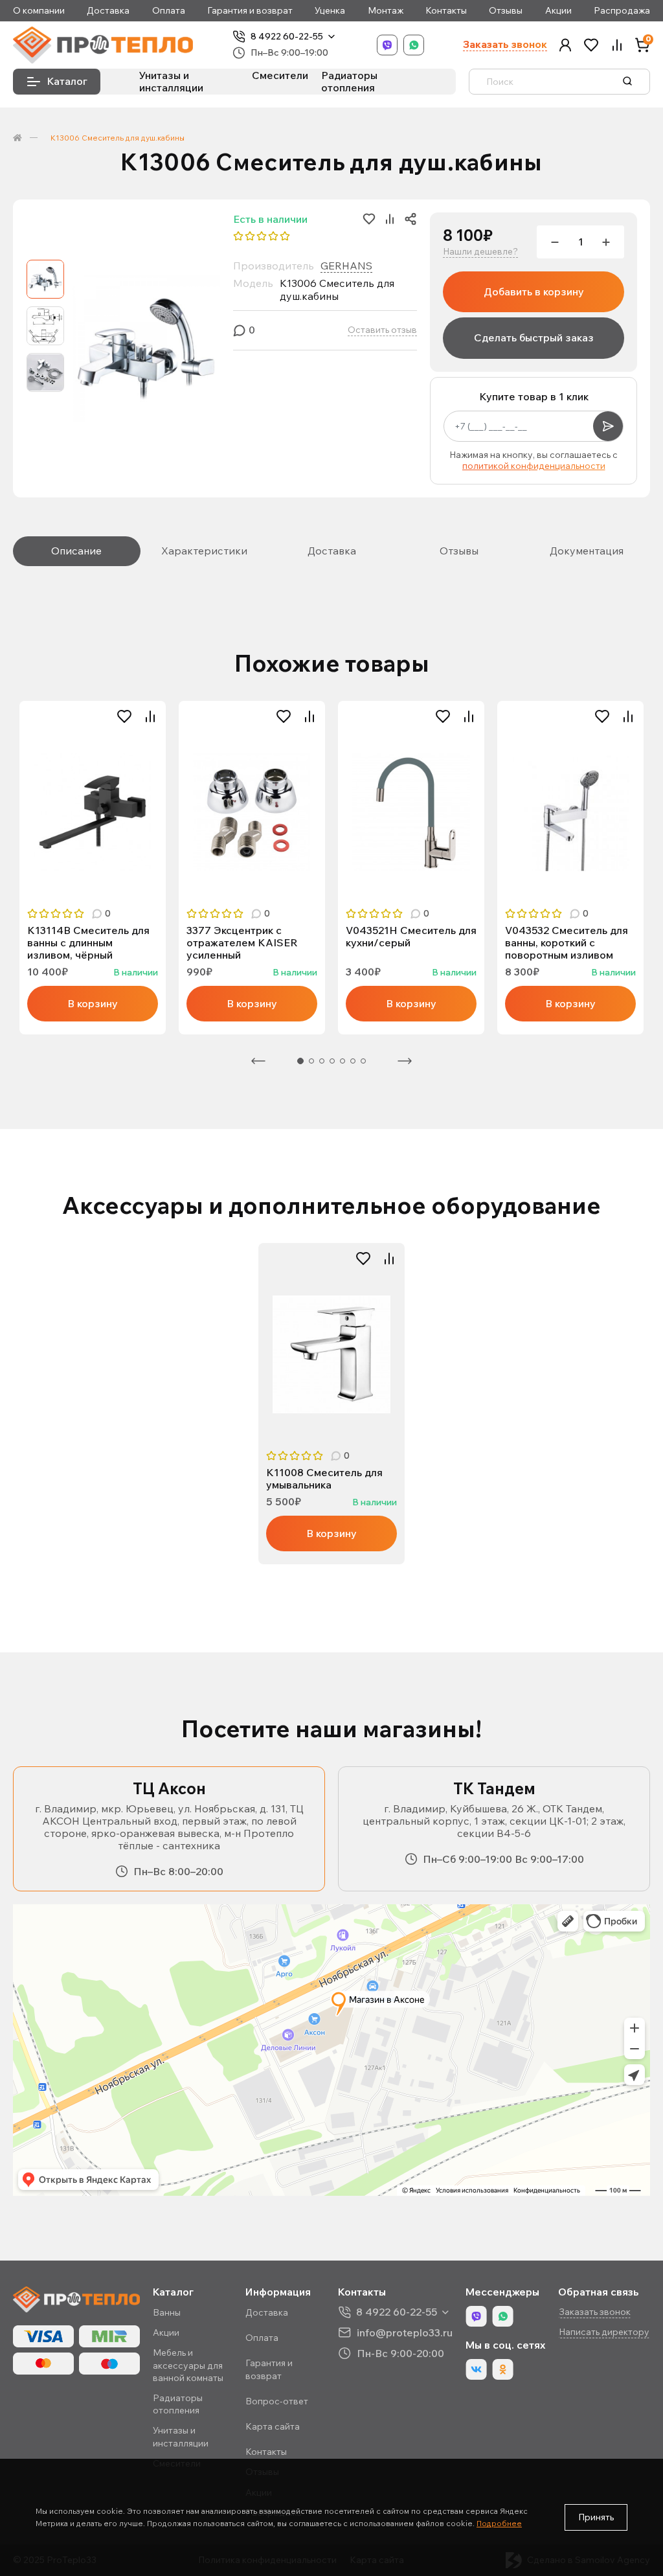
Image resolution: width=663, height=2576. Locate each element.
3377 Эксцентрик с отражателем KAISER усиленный (242, 943)
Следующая (405, 1061)
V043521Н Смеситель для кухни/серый (411, 937)
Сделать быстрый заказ (534, 337)
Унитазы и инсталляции (171, 81)
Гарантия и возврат (250, 11)
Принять (596, 2517)
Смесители (280, 75)
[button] (565, 45)
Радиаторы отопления (349, 81)
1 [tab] (300, 1061)
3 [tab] (322, 1061)
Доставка (108, 11)
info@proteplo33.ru (405, 2332)
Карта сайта (273, 2426)
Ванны (167, 2312)
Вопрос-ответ (277, 2401)
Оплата (169, 11)
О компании (39, 11)
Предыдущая (258, 1061)
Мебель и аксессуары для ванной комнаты (188, 2365)
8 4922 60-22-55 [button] (397, 2312)
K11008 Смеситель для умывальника (324, 1479)
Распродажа (622, 11)
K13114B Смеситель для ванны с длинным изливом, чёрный (88, 943)
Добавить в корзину (534, 291)
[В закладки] (124, 716)
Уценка (330, 11)
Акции (558, 11)
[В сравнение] (150, 716)
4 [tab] (332, 1061)
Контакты (446, 11)
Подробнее (499, 2523)
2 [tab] (311, 1061)
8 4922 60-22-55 (287, 37)
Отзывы (506, 11)
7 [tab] (363, 1061)
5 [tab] (343, 1061)
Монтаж (386, 11)
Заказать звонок (505, 44)
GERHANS (346, 266)
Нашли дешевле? (480, 252)
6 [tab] (353, 1061)
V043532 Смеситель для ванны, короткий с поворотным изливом (567, 943)
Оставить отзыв (382, 330)
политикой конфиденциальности (534, 466)
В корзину (93, 1003)
